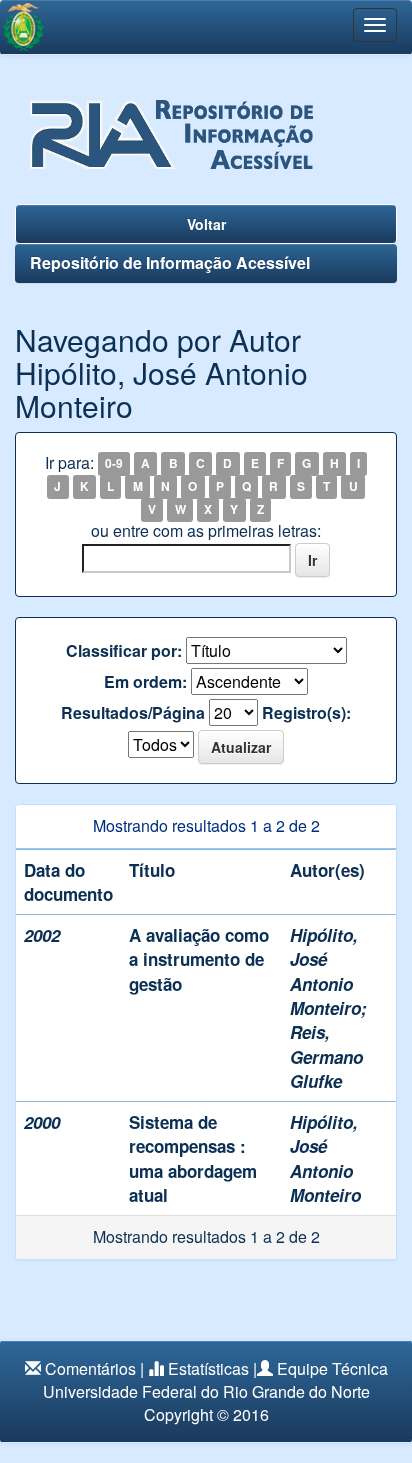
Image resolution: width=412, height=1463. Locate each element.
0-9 (114, 464)
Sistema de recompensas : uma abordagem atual (193, 1158)
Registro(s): (306, 713)
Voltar (206, 224)
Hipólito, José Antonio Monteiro (325, 971)
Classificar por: (124, 651)
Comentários (90, 1368)
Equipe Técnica (332, 1368)
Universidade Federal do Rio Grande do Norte (206, 1391)
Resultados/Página (133, 713)
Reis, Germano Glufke (326, 1056)
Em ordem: (145, 682)
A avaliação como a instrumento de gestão (199, 959)
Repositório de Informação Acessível (170, 262)
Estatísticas (208, 1368)
